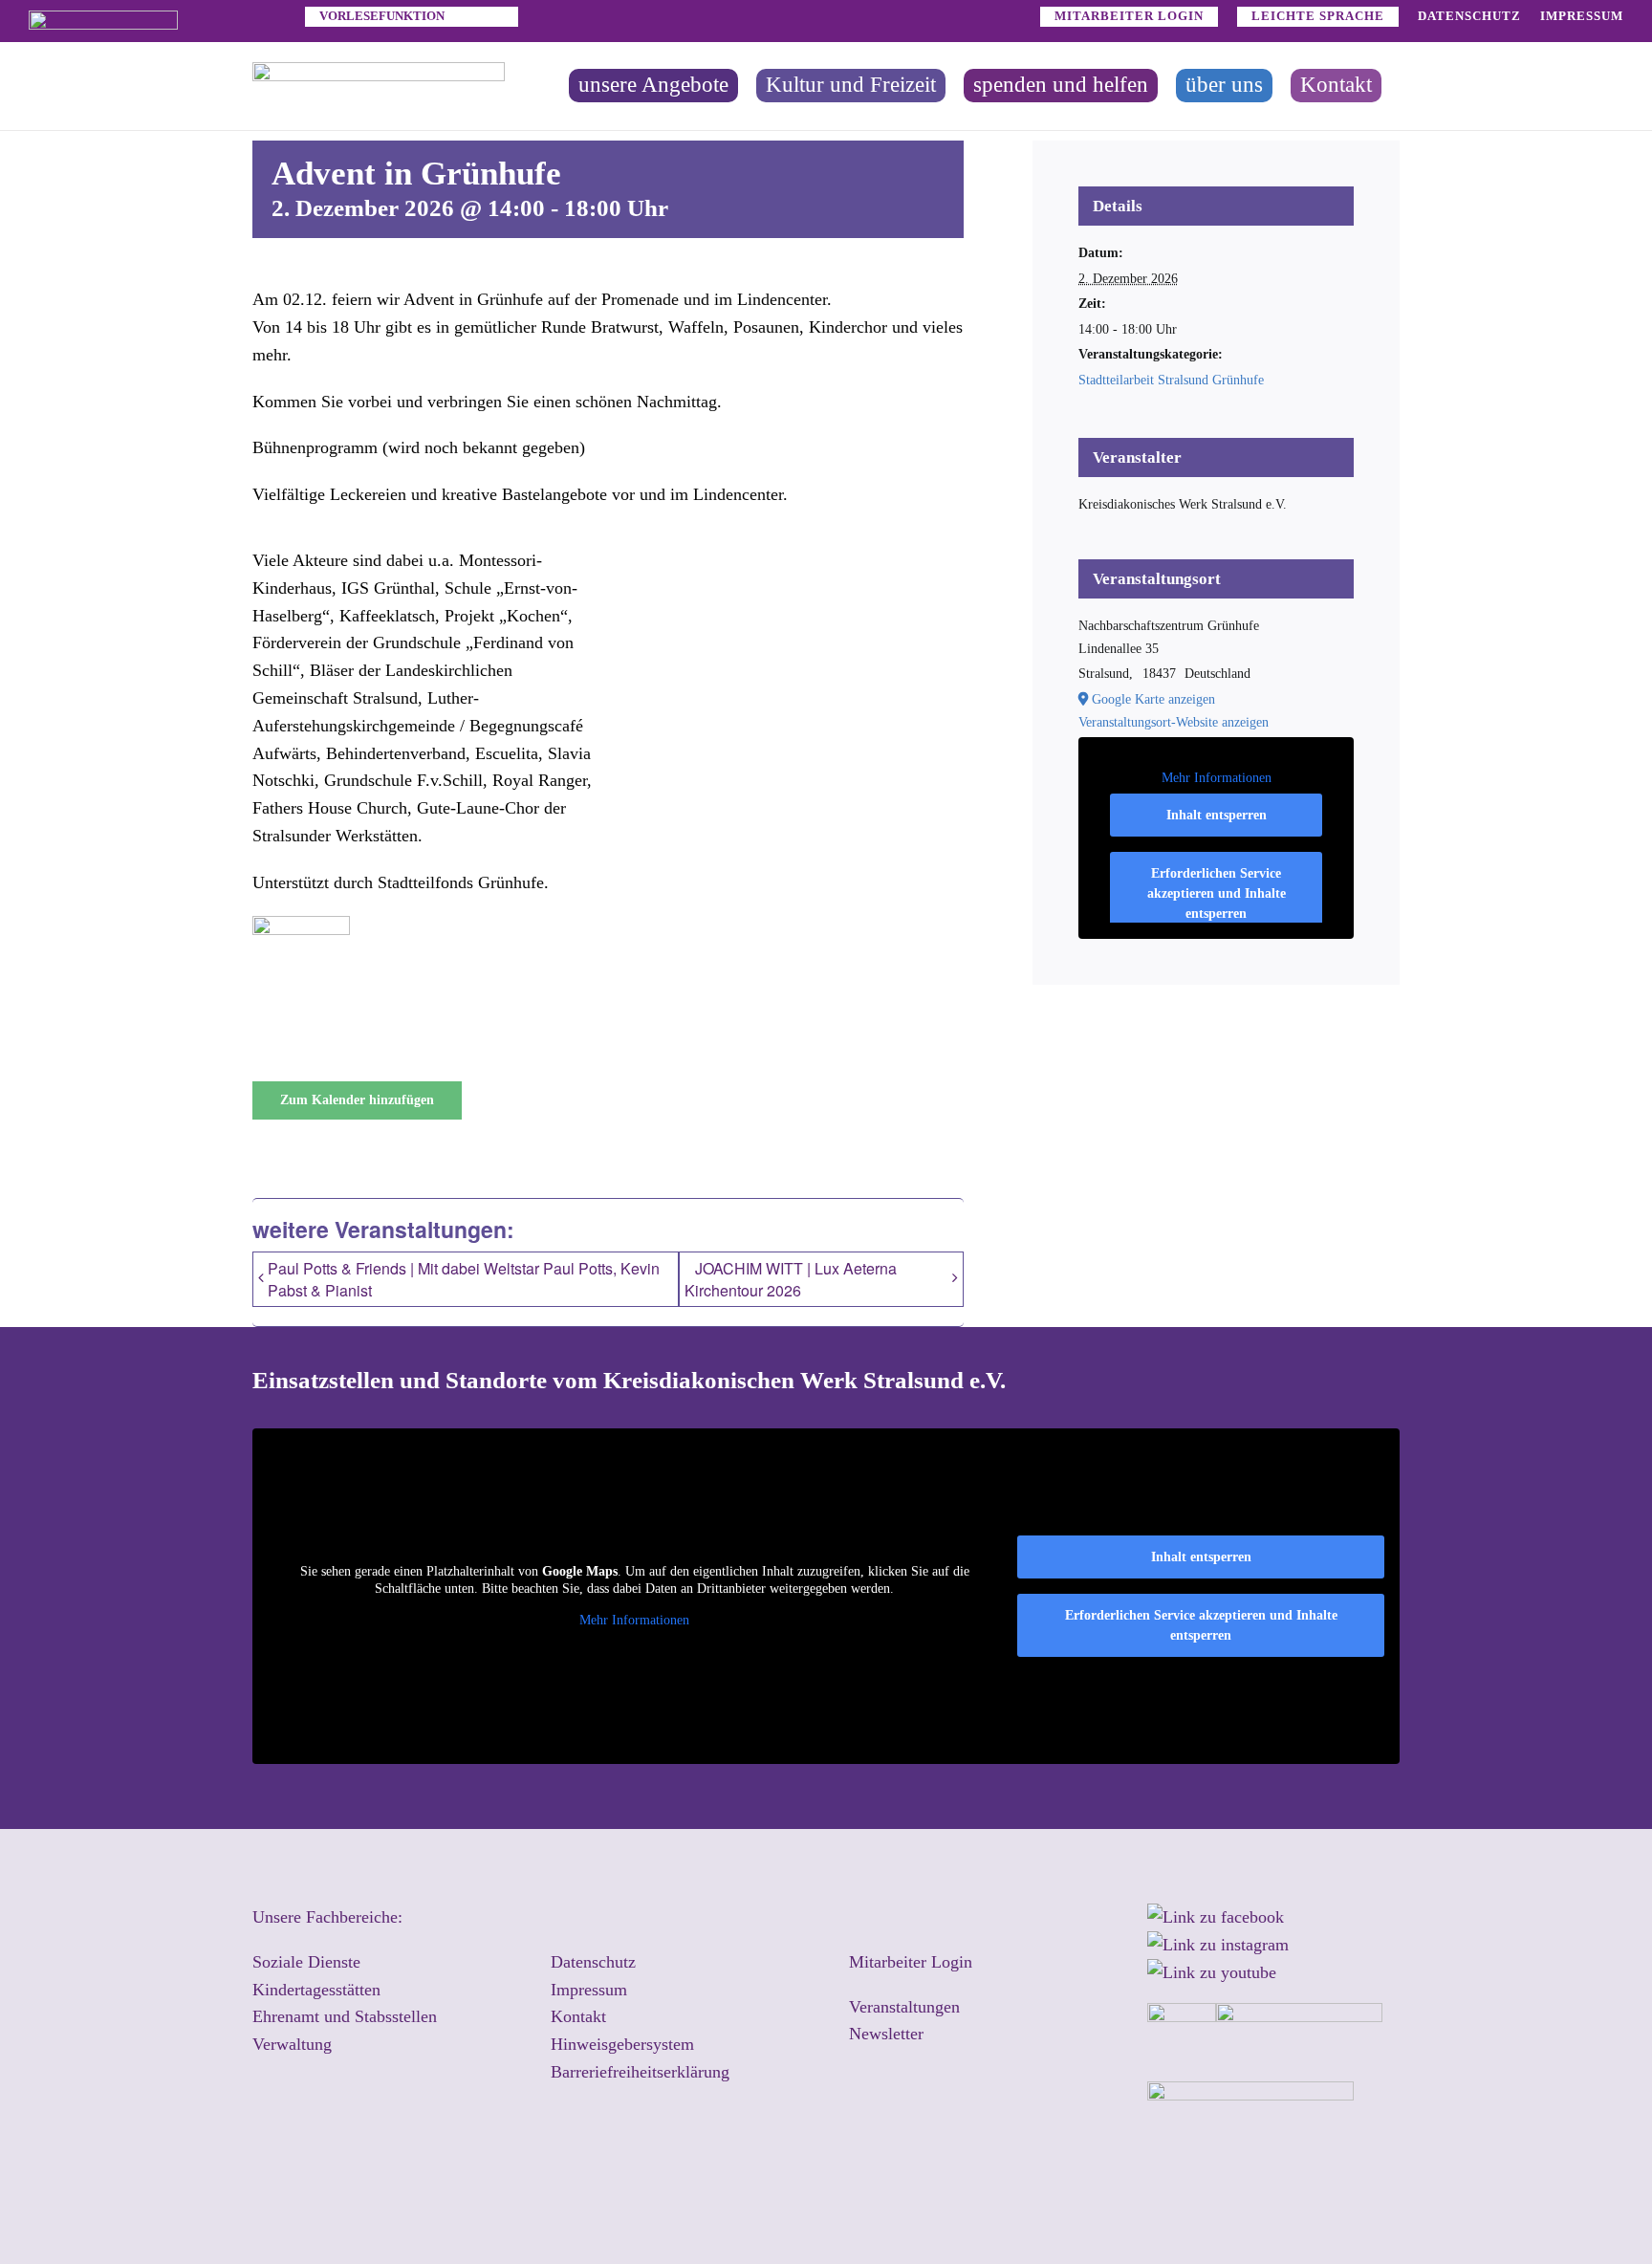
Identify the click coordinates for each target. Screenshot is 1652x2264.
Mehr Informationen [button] (1217, 778)
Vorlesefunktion (382, 16)
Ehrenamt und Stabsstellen (345, 2016)
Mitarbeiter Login (911, 1962)
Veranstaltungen (904, 2007)
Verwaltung (292, 2044)
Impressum (589, 1990)
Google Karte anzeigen (1153, 699)
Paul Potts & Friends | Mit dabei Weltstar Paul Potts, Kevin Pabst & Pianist (464, 1279)
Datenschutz (593, 1962)
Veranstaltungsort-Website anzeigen (1174, 722)
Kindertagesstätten (316, 1990)
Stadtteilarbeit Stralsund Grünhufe (1171, 380)
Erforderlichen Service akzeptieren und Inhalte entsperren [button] (1217, 893)
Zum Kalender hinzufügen (357, 1100)
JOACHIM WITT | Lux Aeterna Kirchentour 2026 (791, 1280)
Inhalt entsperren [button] (1217, 815)
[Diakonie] (103, 19)
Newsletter (886, 2034)
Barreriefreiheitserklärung (640, 2072)
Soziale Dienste (306, 1962)
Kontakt (578, 2016)
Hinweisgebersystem (622, 2044)
